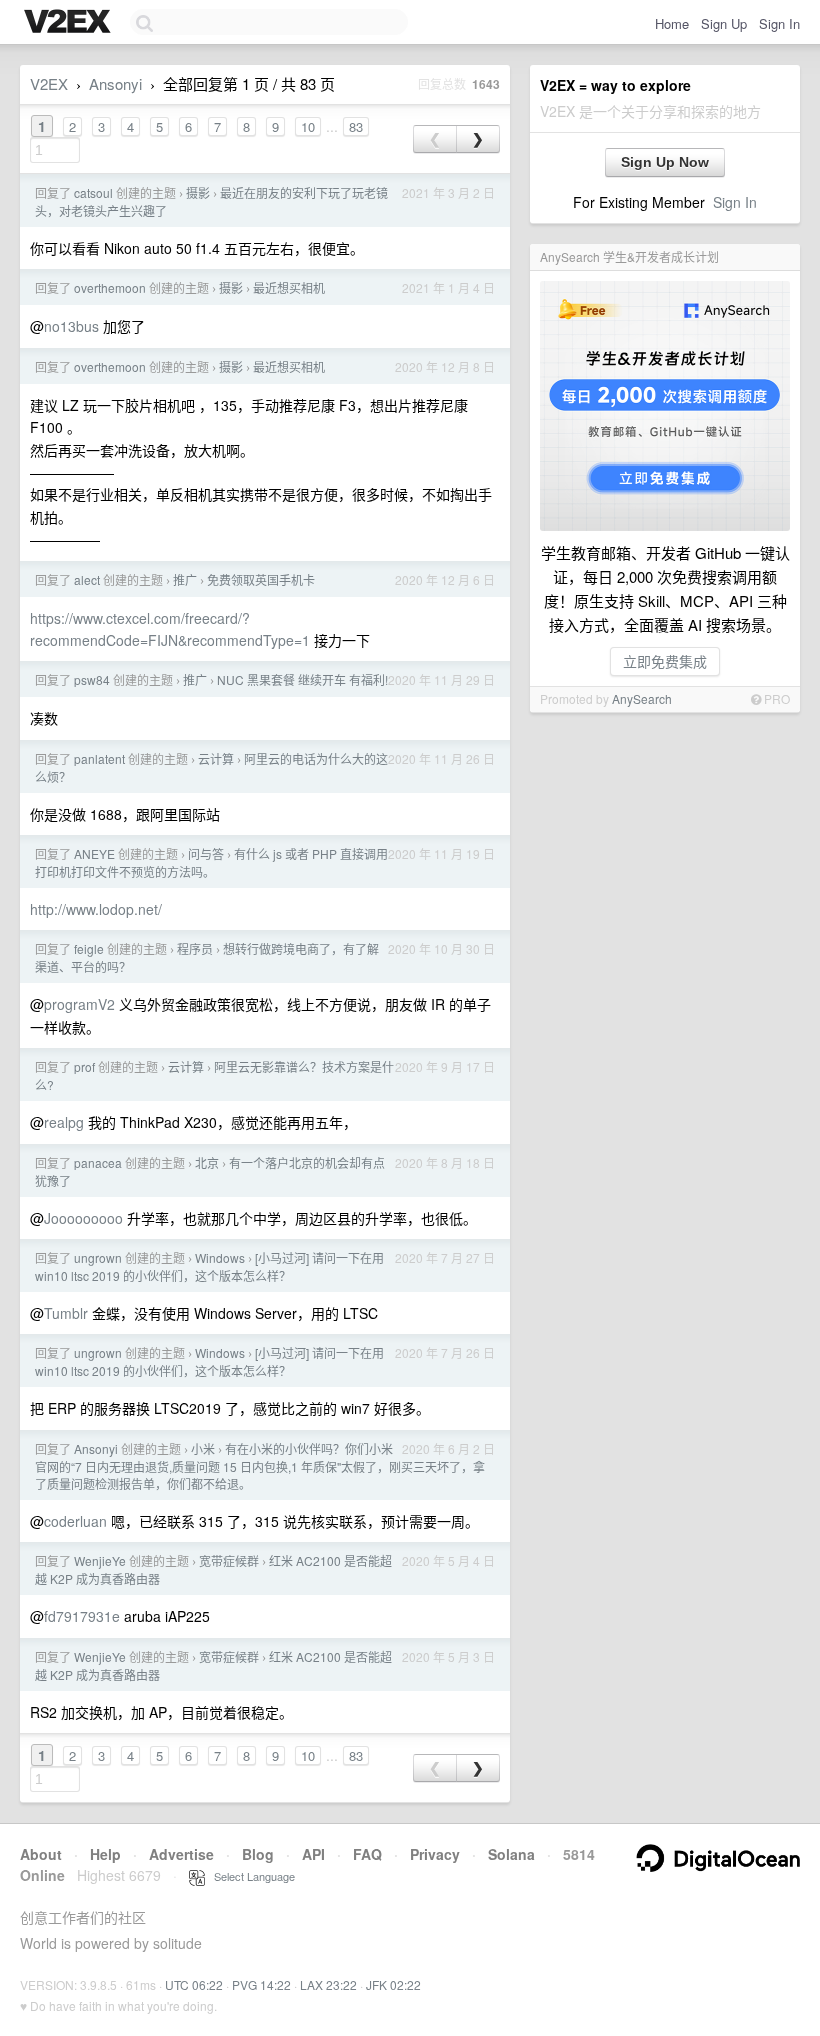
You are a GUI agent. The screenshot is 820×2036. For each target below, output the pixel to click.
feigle (89, 948)
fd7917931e (82, 1616)
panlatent (99, 758)
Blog (258, 1854)
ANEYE (94, 853)
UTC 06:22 (194, 1984)
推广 (185, 579)
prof (84, 1066)
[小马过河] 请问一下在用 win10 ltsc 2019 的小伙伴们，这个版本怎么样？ (209, 1266)
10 (308, 126)
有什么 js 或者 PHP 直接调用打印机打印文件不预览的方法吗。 (211, 862)
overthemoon (110, 287)
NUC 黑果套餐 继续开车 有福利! (302, 679)
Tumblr (66, 1313)
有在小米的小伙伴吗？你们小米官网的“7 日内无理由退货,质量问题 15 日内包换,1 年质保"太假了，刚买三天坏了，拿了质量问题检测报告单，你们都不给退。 (260, 1466)
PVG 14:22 (261, 1984)
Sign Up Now (665, 162)
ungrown (98, 1257)
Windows (220, 1257)
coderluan (75, 1521)
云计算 (216, 758)
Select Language (250, 1876)
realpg (64, 1122)
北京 (207, 1162)
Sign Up (724, 23)
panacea (98, 1162)
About (41, 1854)
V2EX (49, 83)
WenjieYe (100, 1560)
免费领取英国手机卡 (261, 579)
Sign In (779, 23)
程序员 (195, 948)
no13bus (71, 326)
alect (87, 579)
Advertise (181, 1854)
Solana (511, 1854)
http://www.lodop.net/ (96, 909)
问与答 (206, 853)
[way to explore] (70, 23)
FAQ (367, 1854)
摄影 (198, 192)
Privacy (435, 1854)
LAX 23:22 (328, 1984)
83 (356, 126)
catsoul (93, 192)
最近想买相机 (289, 287)
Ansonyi (115, 83)
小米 (203, 1448)
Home (672, 23)
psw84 (92, 679)
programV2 (79, 1004)
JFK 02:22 (393, 1984)
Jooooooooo (83, 1218)
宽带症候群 (229, 1560)
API (313, 1854)
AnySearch (642, 698)
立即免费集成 (665, 661)
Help (105, 1854)
